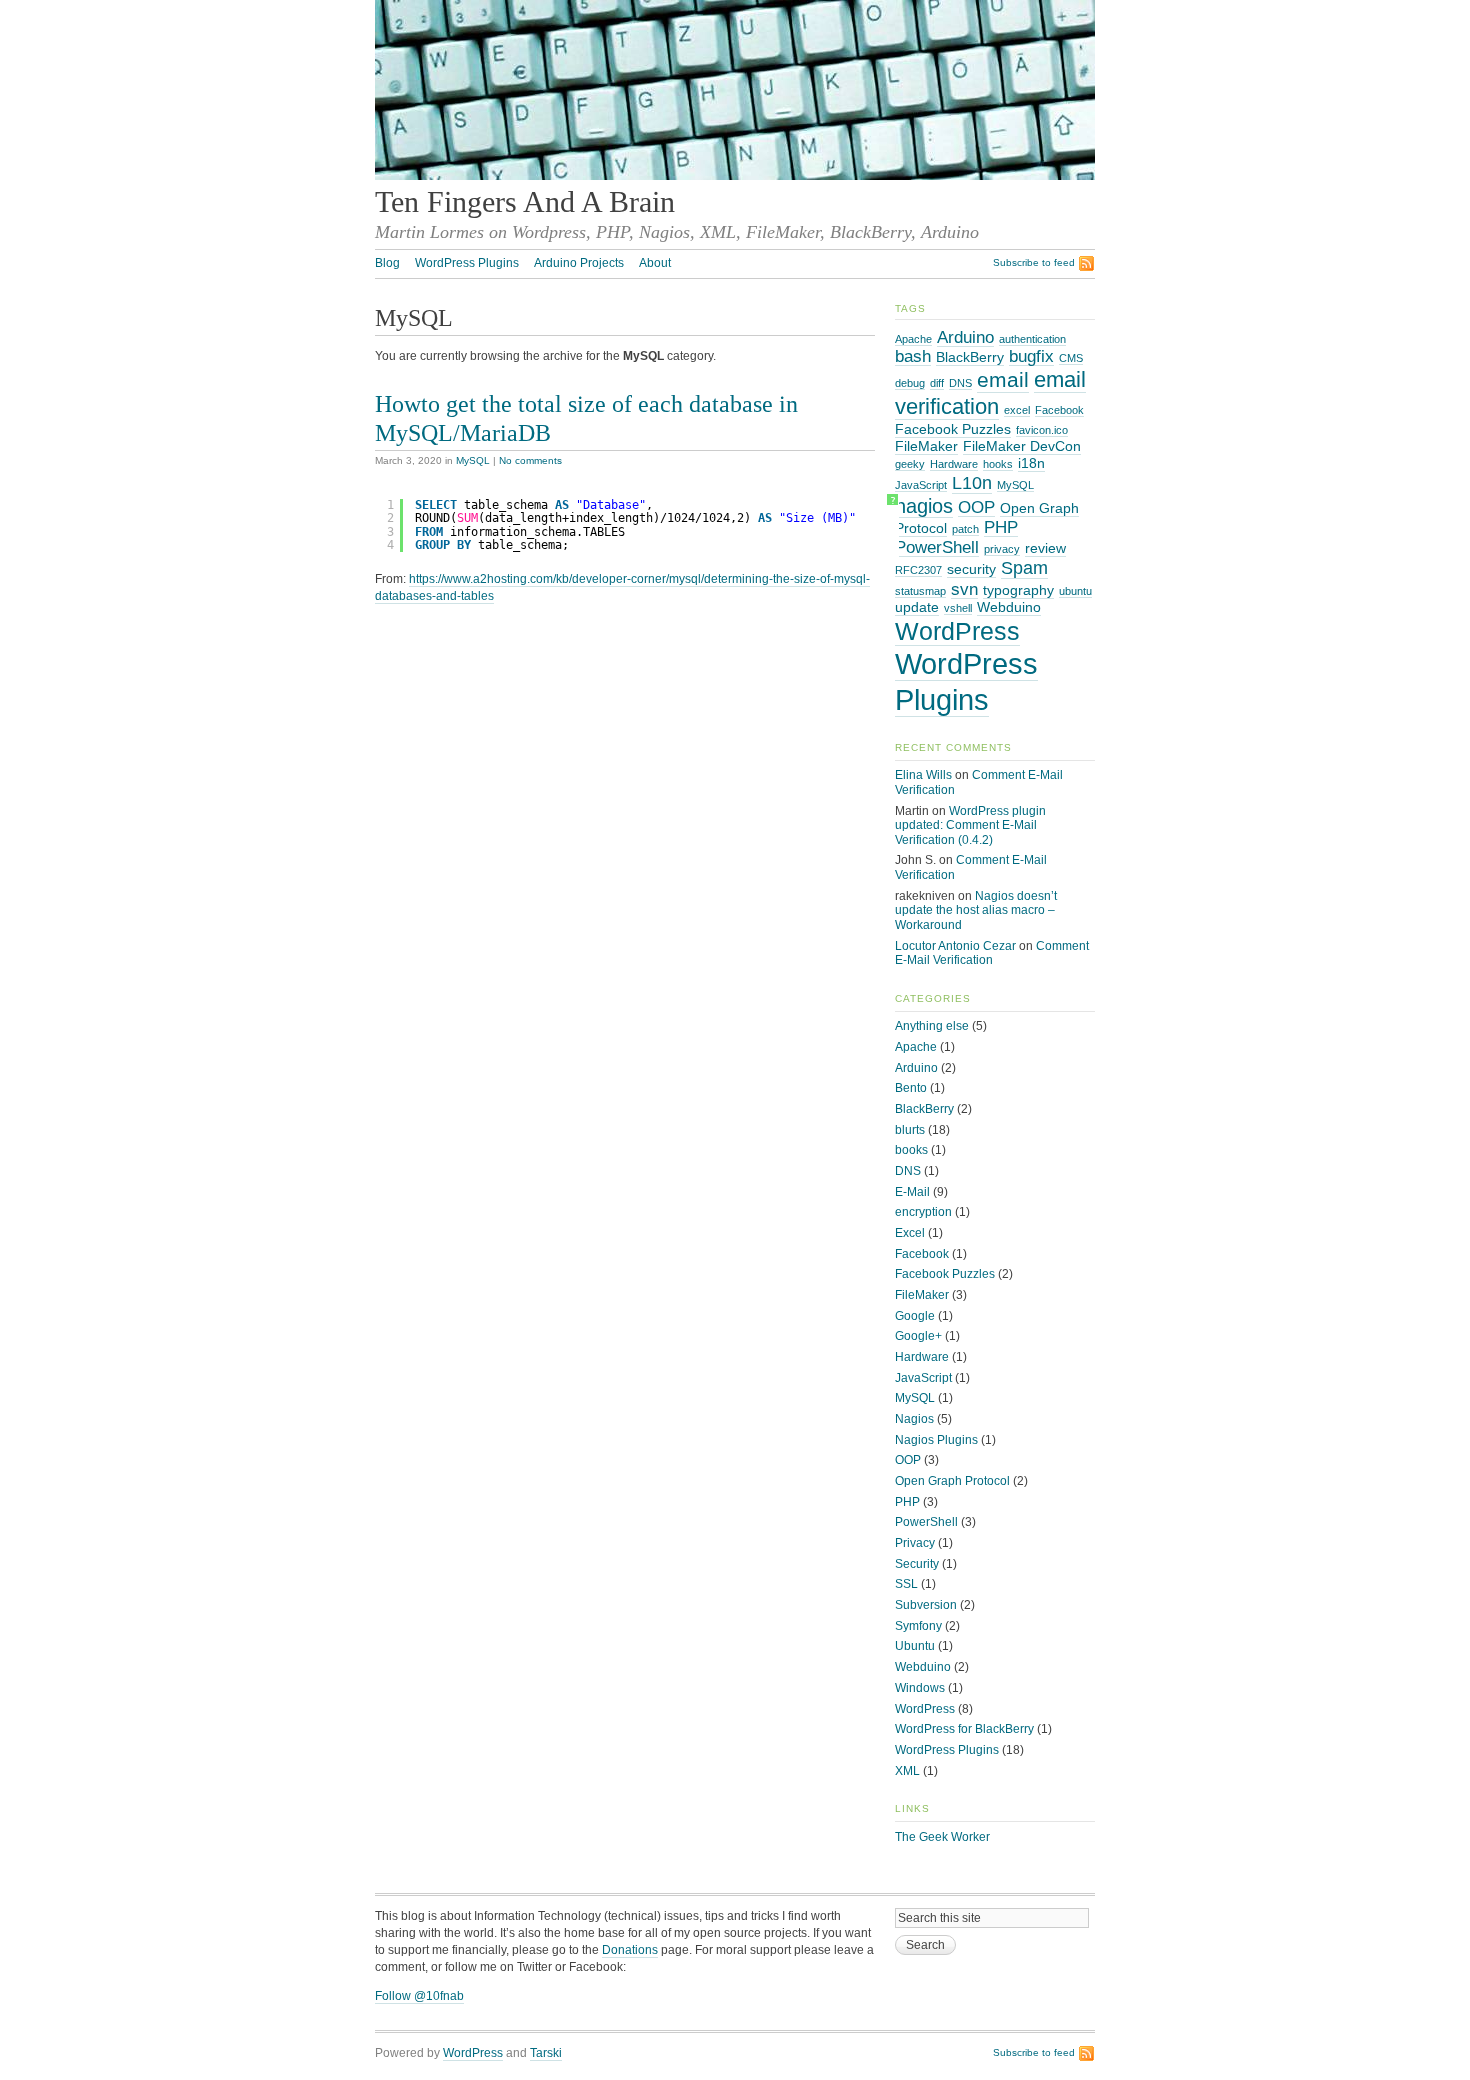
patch (965, 529)
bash (913, 356)
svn (964, 589)
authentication (1032, 339)
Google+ (918, 1336)
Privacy (915, 1543)
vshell (958, 608)
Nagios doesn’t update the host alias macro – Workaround (976, 910)
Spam (1024, 567)
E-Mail (912, 1192)
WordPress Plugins (467, 263)
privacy (1002, 549)
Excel (910, 1233)
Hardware (954, 464)
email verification (990, 393)
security (971, 569)
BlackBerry (970, 357)
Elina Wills (923, 775)
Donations (630, 1950)
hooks (998, 464)
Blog (387, 263)
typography (1018, 590)
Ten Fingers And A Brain (525, 202)
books (911, 1150)
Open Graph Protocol (952, 1481)
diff (937, 383)
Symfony (918, 1626)
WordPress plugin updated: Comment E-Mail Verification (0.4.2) (970, 825)
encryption (923, 1212)
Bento (911, 1088)
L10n (972, 482)
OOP (976, 507)
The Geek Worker (942, 1837)
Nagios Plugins (936, 1440)
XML (907, 1771)
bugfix (1031, 356)
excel (1017, 410)
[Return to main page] (735, 176)
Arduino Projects (579, 263)
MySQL (473, 460)
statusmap (920, 591)
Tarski (546, 2053)
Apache (913, 339)
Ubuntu (915, 1646)
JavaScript (921, 485)
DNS (960, 383)
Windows (920, 1688)
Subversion (926, 1605)
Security (917, 1564)
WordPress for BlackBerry (964, 1729)
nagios (924, 506)
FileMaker (926, 446)
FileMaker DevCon (1022, 446)
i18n (1031, 463)
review (1045, 548)
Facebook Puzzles (953, 429)
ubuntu (1075, 591)
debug (910, 383)
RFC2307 (918, 570)
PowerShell (937, 547)
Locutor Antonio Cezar (955, 946)
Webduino (1009, 607)
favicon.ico (1042, 430)
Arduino (965, 337)
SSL (906, 1584)
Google (915, 1316)
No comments (530, 460)
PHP (1001, 527)
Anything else (932, 1026)
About (655, 263)
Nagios (914, 1419)
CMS (1071, 358)
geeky (910, 464)
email (1003, 380)
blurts (910, 1130)
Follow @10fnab (419, 1996)
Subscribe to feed (1034, 262)
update (917, 607)
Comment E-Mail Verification (992, 953)
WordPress (957, 631)
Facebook (1059, 410)
